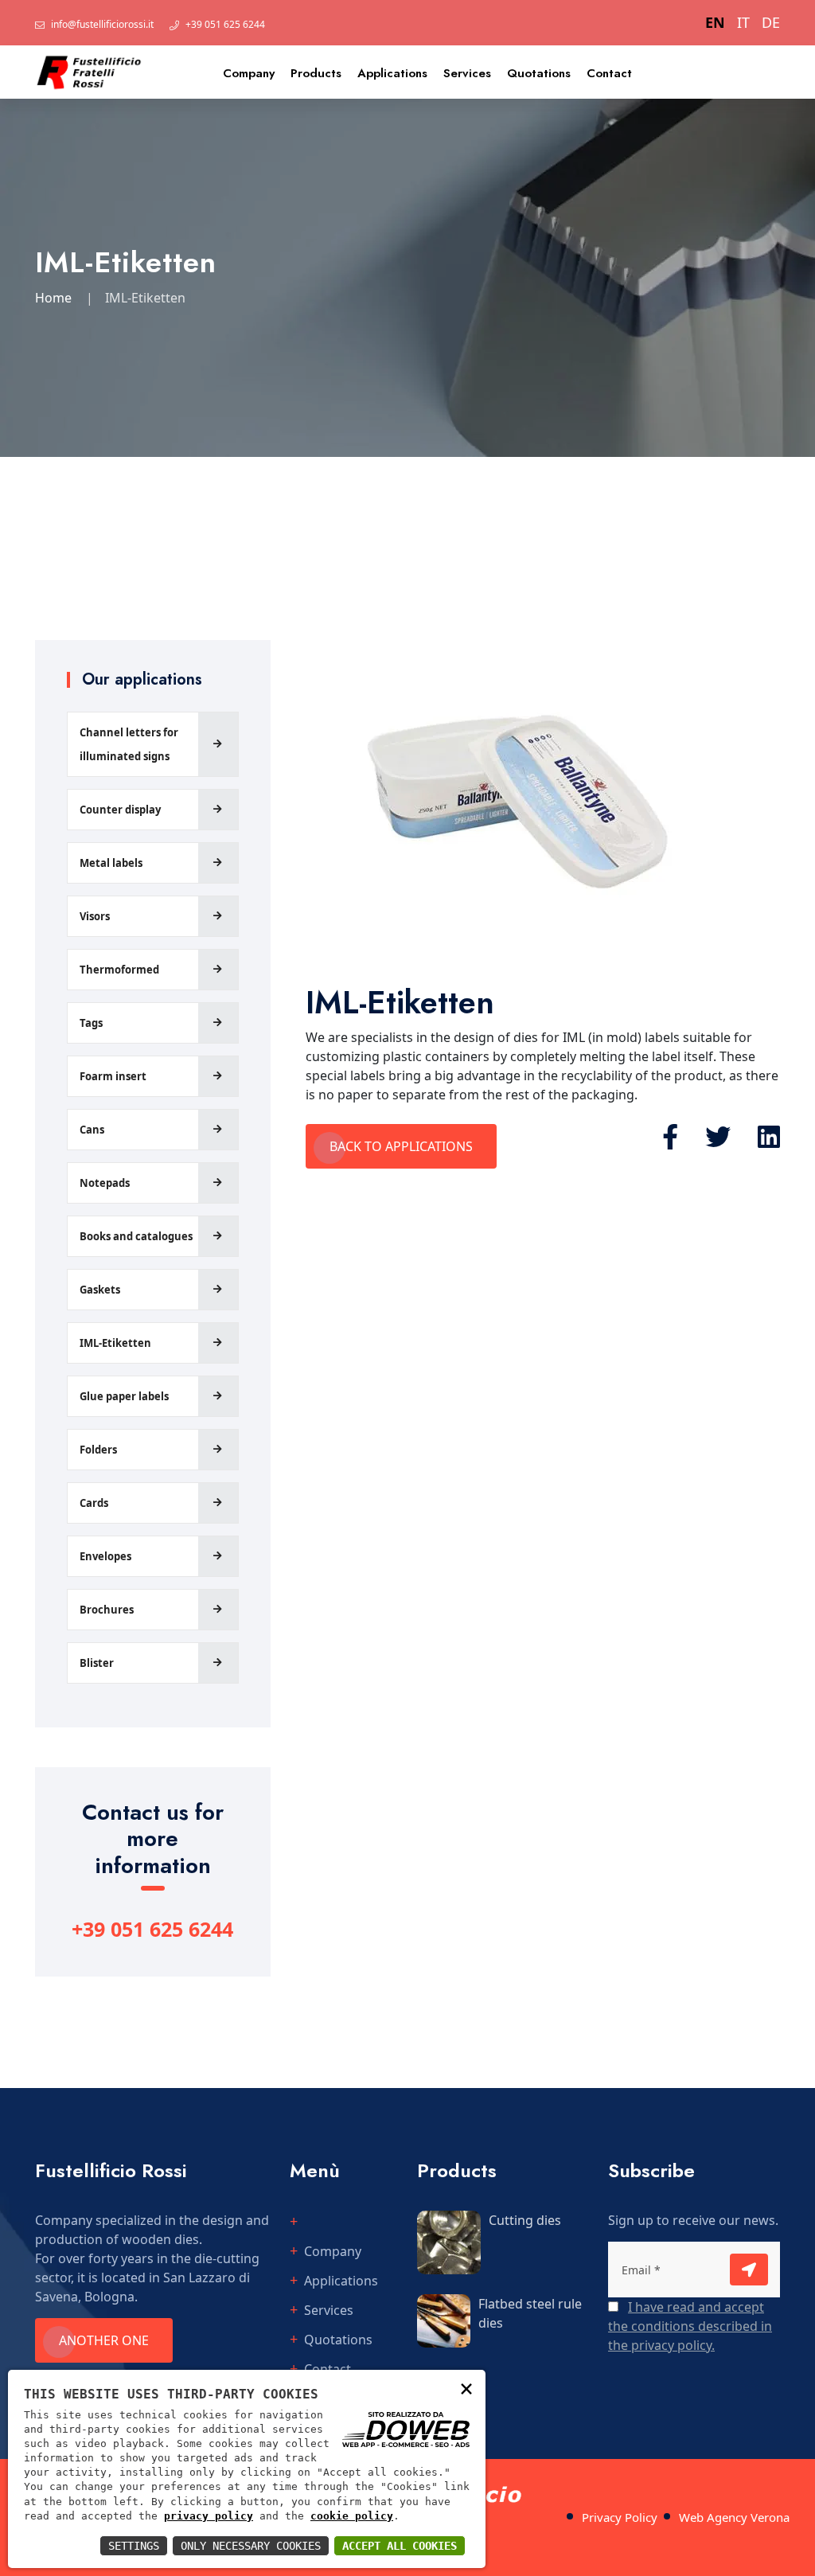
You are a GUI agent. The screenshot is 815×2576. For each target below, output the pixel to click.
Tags (91, 1023)
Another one (104, 2340)
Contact (609, 73)
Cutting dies (525, 2220)
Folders (98, 1450)
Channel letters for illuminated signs (129, 744)
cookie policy (352, 2516)
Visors (95, 916)
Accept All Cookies (400, 2546)
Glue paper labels (124, 1396)
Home (53, 298)
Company (249, 73)
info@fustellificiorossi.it (102, 24)
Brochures (107, 1610)
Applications (392, 73)
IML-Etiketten (115, 1343)
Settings (134, 2546)
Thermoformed (119, 970)
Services (467, 73)
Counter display (120, 810)
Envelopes (105, 1556)
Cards (94, 1503)
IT (743, 22)
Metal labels (111, 863)
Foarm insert (113, 1076)
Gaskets (100, 1290)
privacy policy (209, 2516)
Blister (97, 1663)
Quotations (539, 73)
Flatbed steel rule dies (530, 2313)
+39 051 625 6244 (225, 24)
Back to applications (401, 1146)
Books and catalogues (136, 1236)
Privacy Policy (620, 2517)
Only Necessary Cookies (251, 2546)
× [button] (466, 2388)
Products (316, 73)
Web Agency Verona (734, 2517)
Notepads (105, 1183)
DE (771, 22)
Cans (92, 1130)
